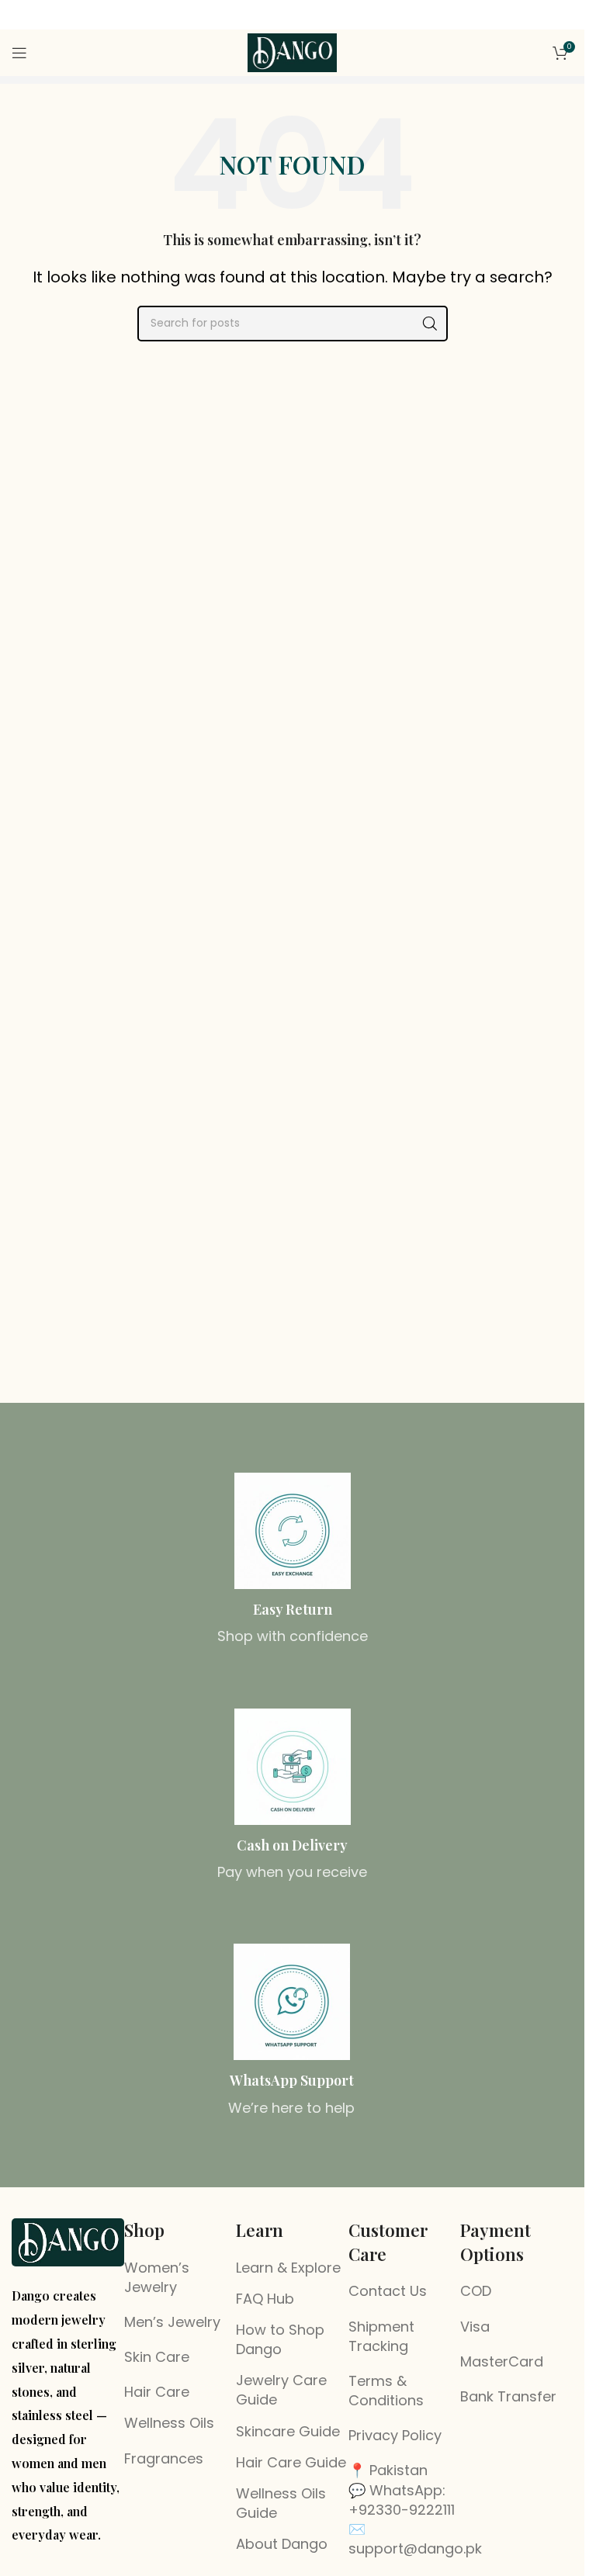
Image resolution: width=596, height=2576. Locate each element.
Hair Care (157, 2392)
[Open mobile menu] (19, 53)
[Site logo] (293, 52)
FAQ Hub (265, 2299)
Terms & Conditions (386, 2391)
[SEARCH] (430, 324)
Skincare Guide (288, 2431)
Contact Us (388, 2291)
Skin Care (157, 2357)
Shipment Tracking (381, 2336)
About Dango (282, 2544)
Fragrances (164, 2458)
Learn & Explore (288, 2268)
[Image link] (68, 2241)
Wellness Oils (169, 2423)
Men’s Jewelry (172, 2322)
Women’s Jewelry (157, 2277)
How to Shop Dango (280, 2339)
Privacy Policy (395, 2435)
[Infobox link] (293, 1560)
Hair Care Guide (291, 2462)
